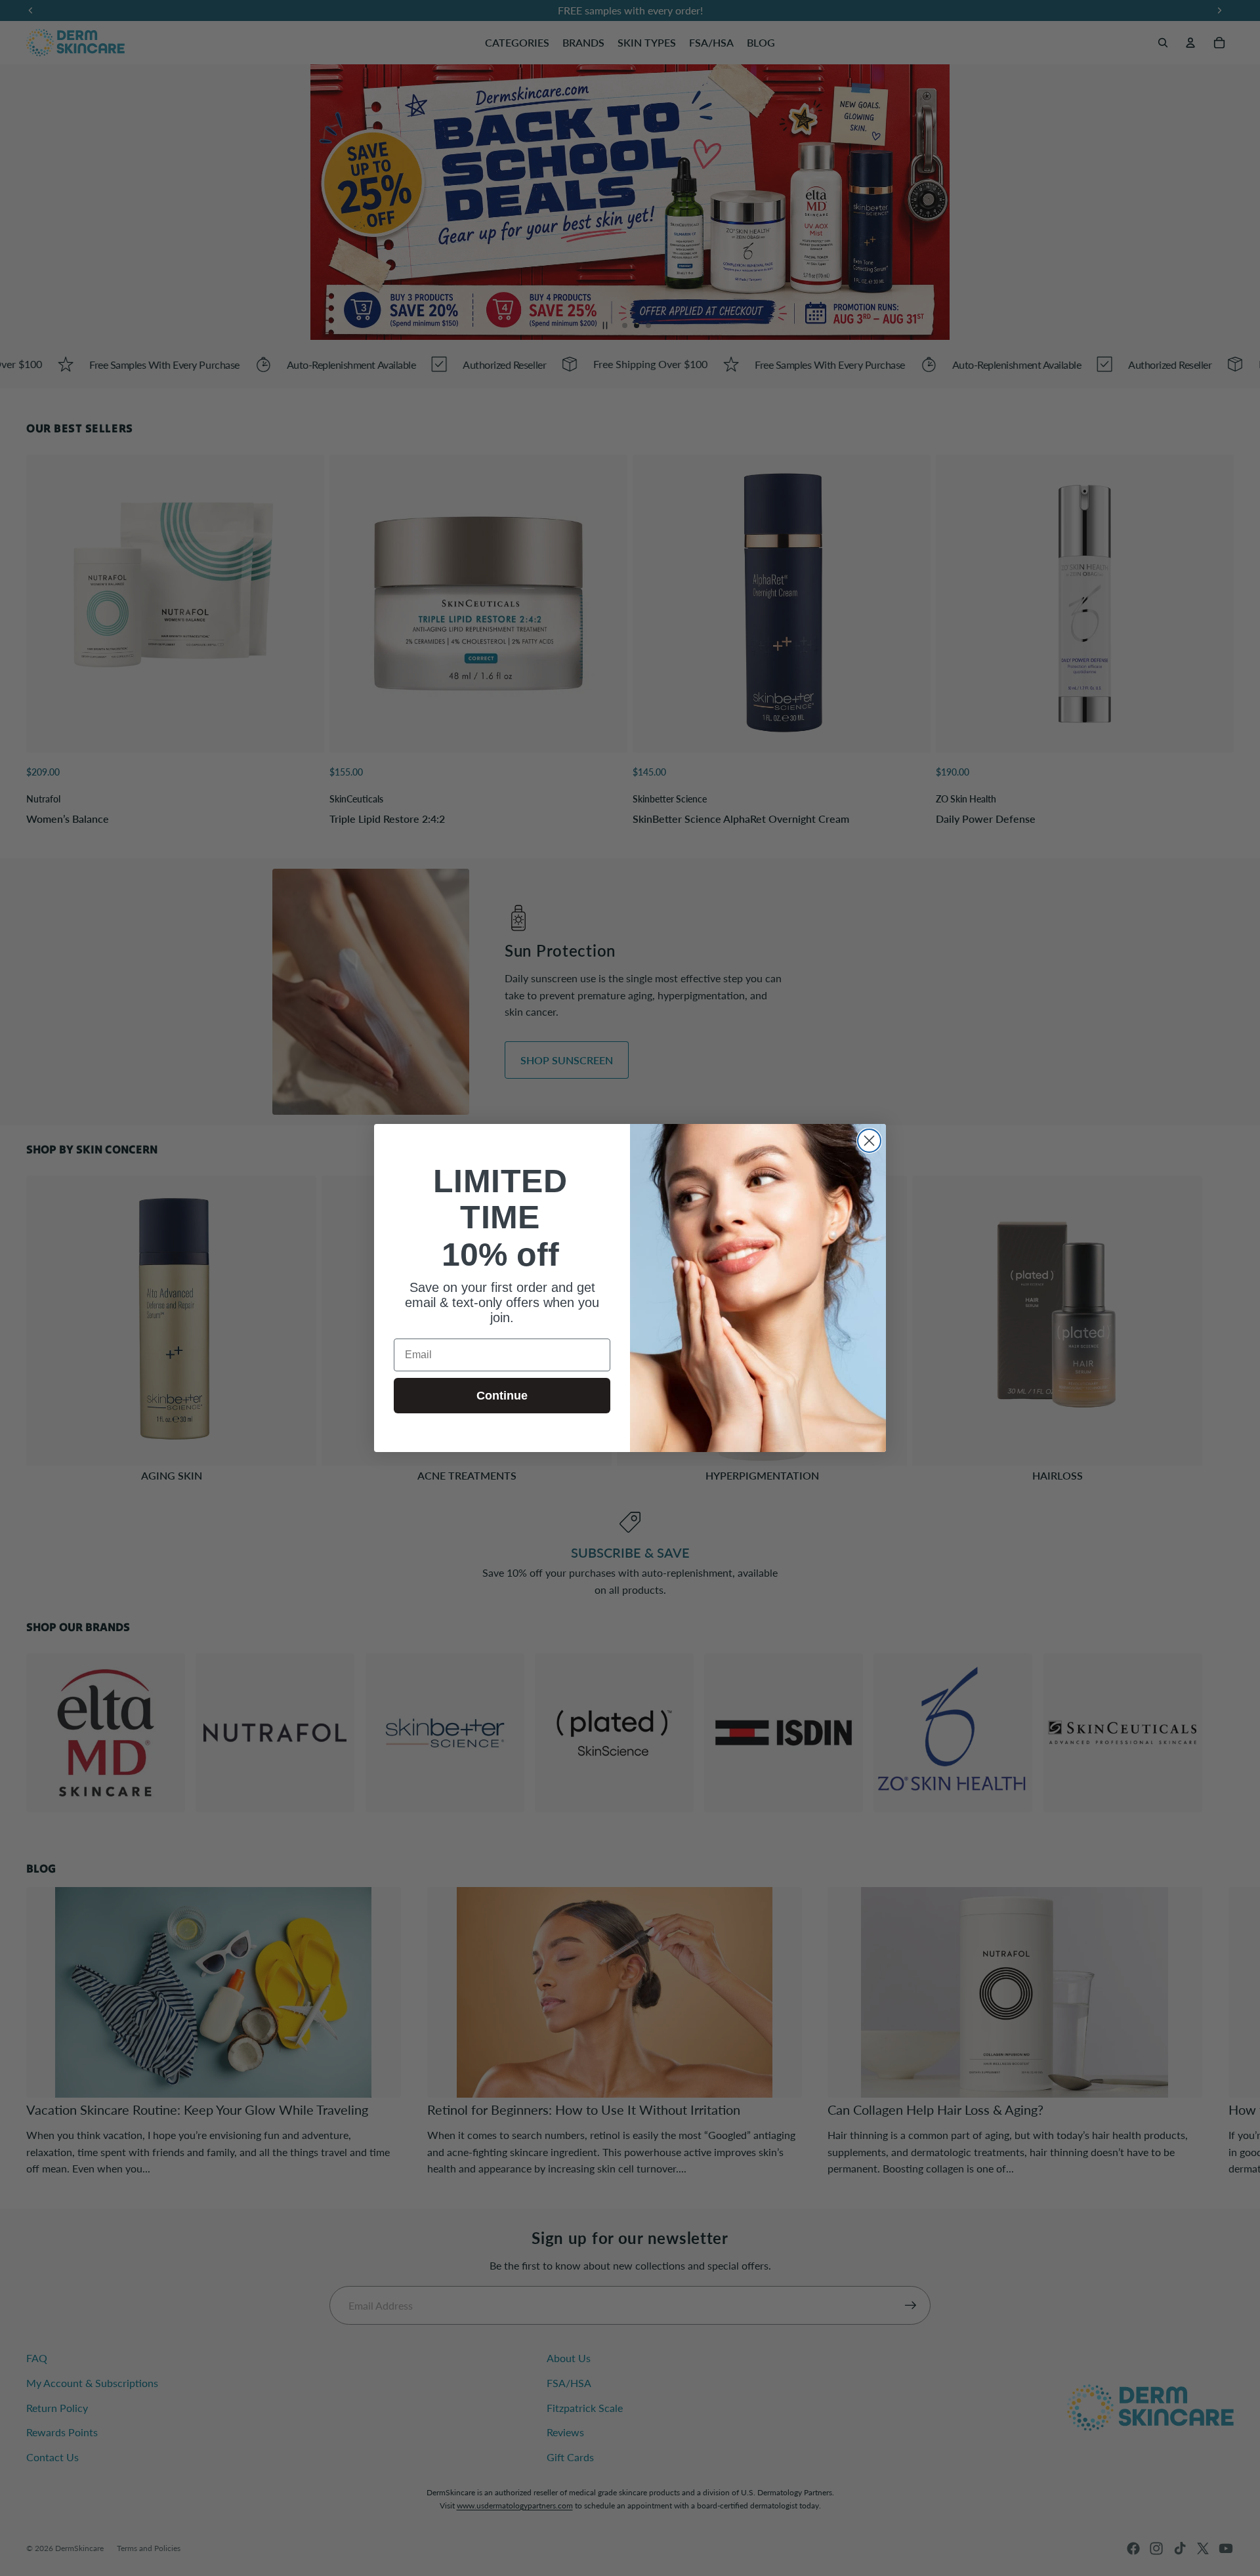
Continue (502, 1396)
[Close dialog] (869, 1141)
